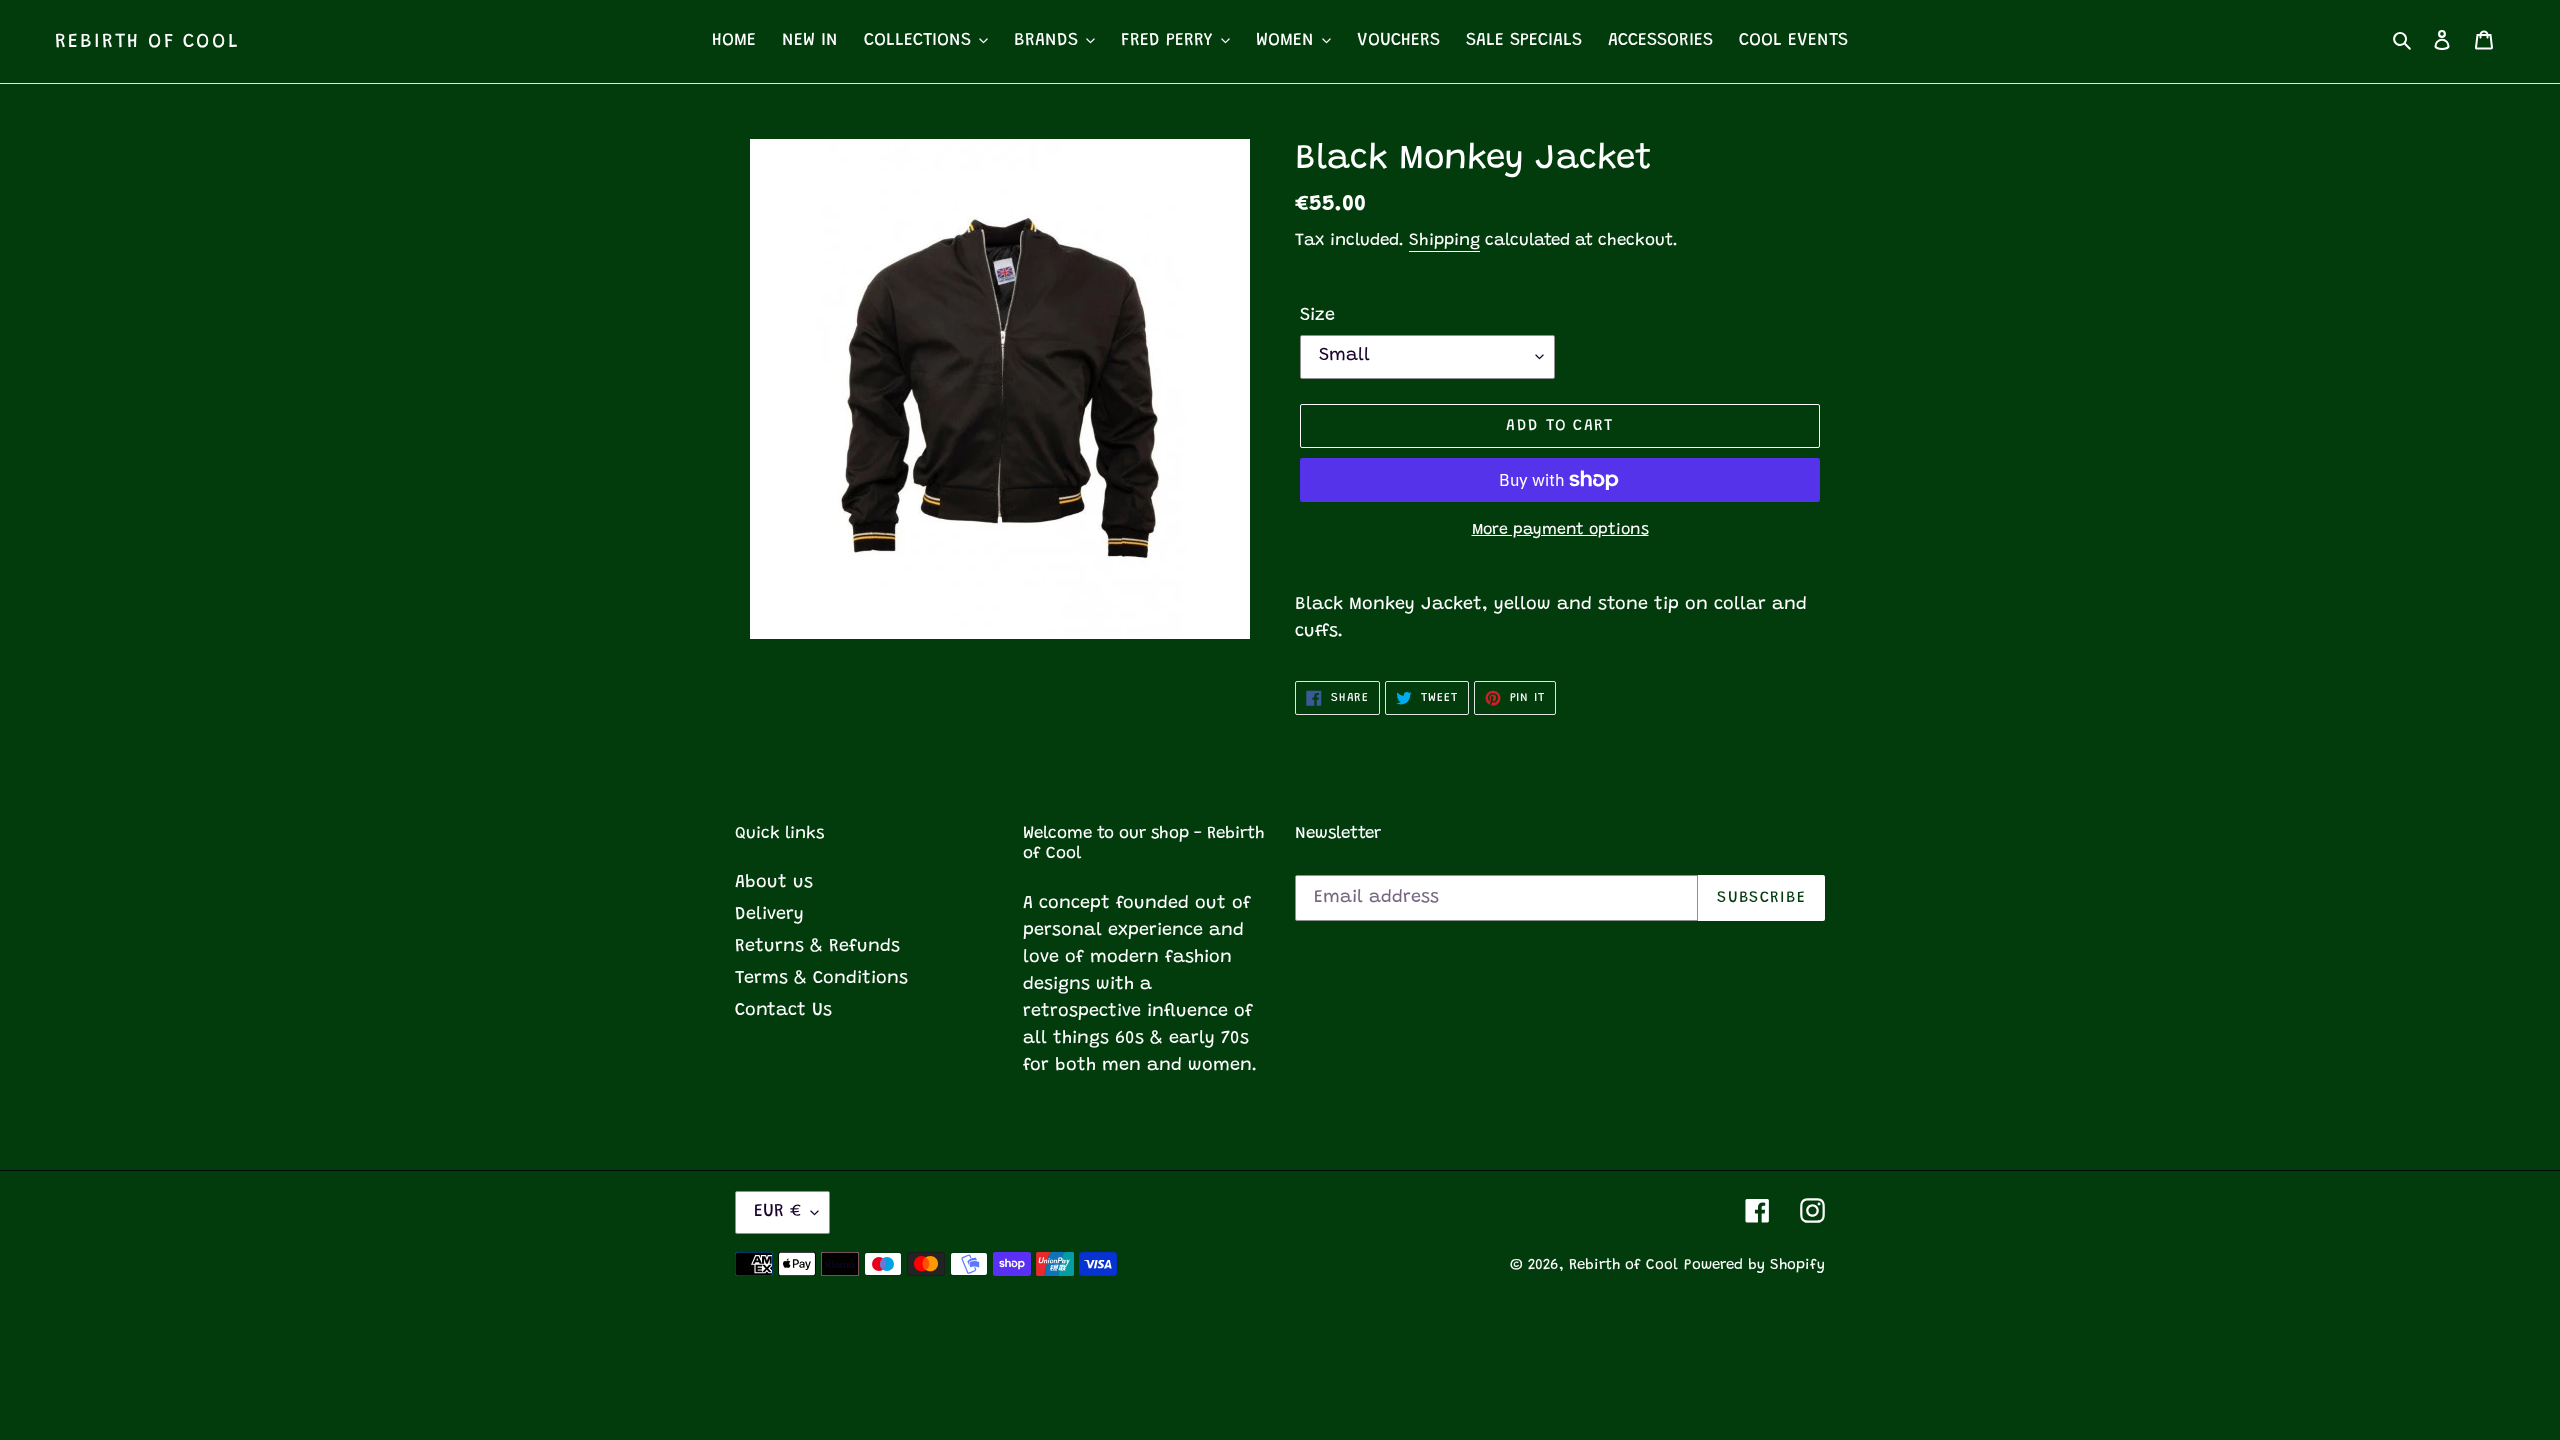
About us (774, 883)
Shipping (1444, 241)
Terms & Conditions (821, 979)
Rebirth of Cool (147, 42)
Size (1317, 316)
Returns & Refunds (817, 947)
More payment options (1560, 530)
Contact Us (783, 1011)
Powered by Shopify (1754, 1265)
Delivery (769, 915)
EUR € (777, 1212)
